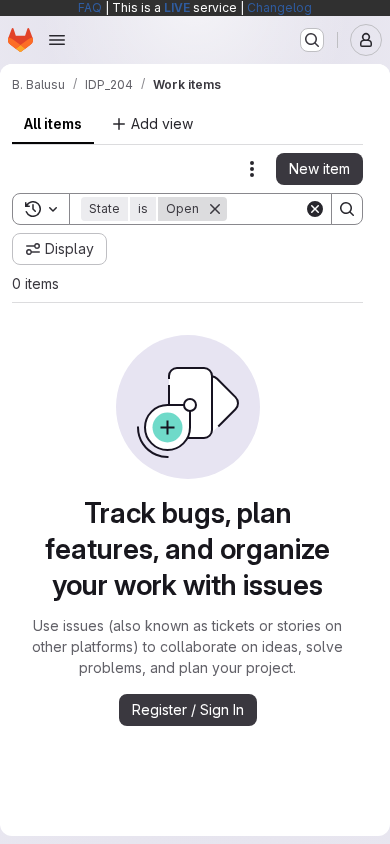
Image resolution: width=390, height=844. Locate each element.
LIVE (177, 7)
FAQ (90, 7)
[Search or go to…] (312, 40)
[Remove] (215, 209)
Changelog (279, 7)
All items (53, 123)
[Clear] (315, 209)
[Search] (347, 209)
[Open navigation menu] (57, 40)
